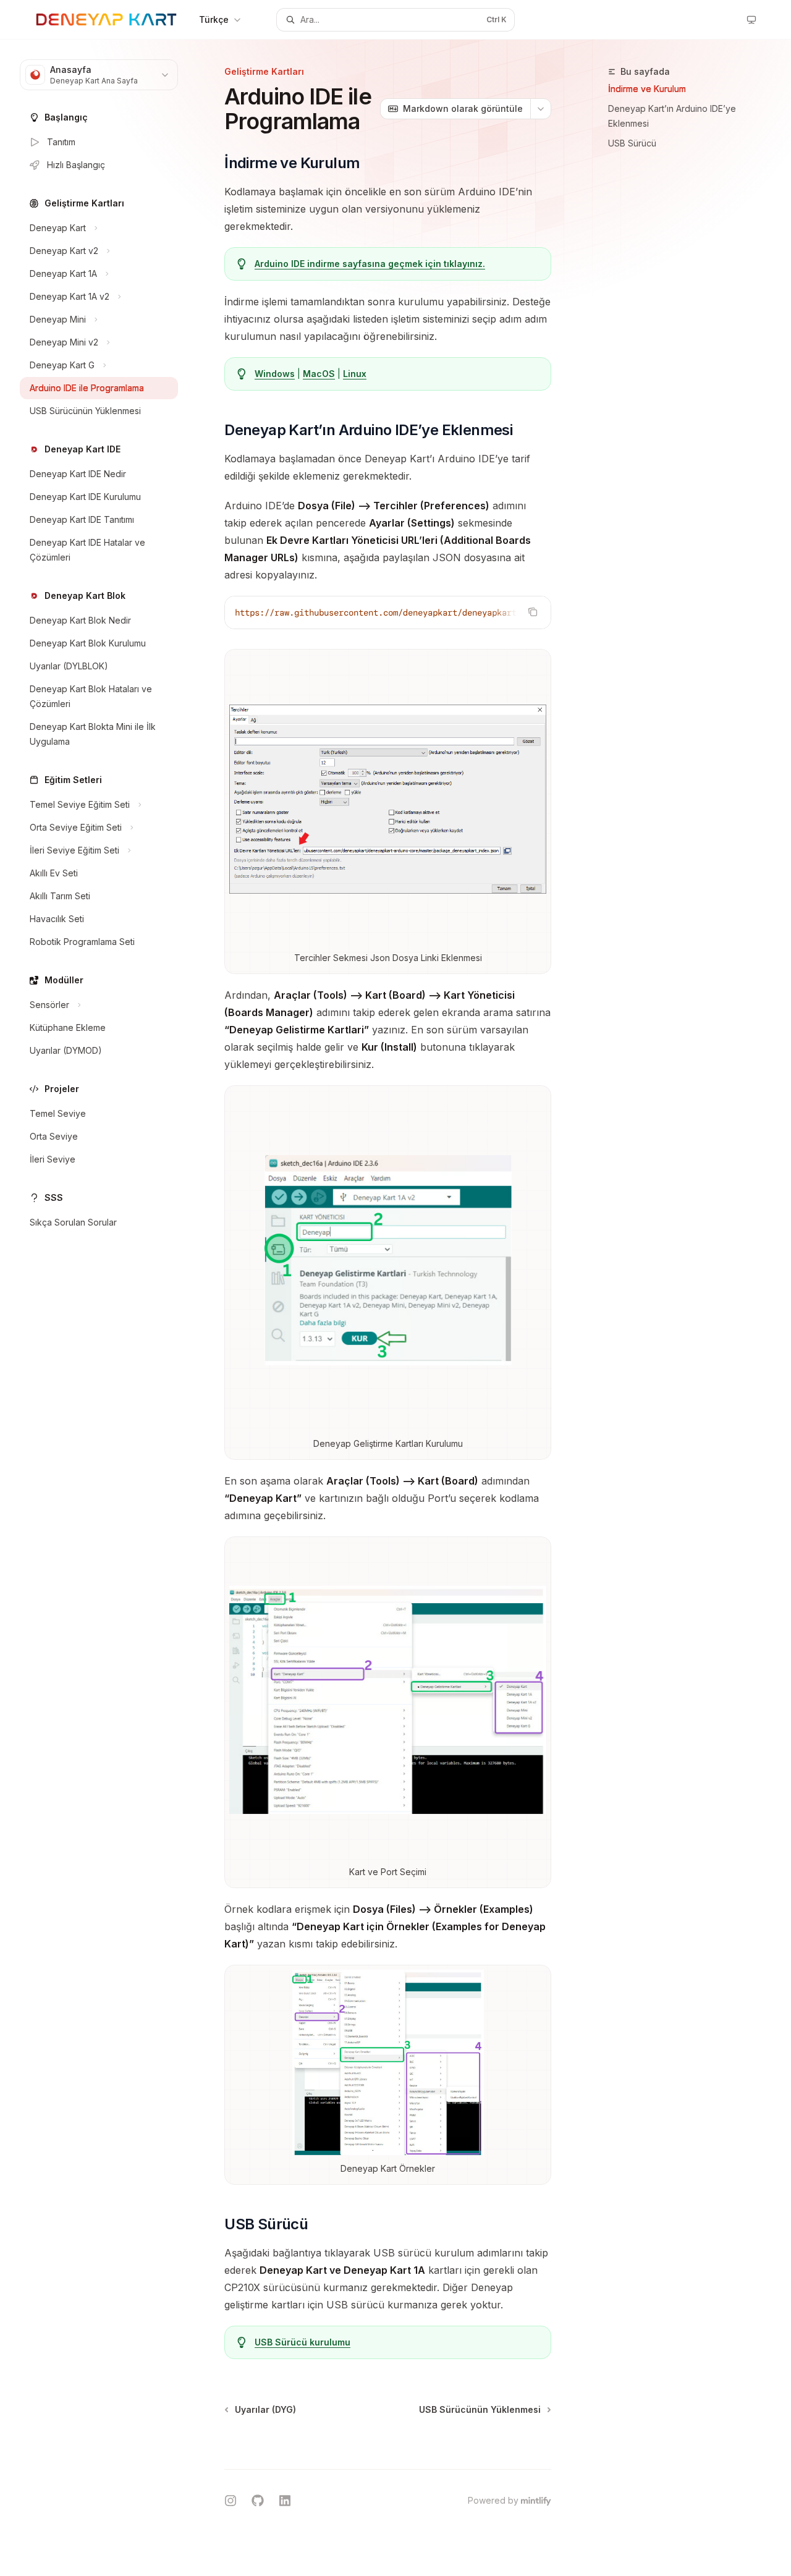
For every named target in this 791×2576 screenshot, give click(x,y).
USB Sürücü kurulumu (302, 2342)
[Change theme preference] (751, 20)
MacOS (319, 374)
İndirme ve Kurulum (647, 89)
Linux (355, 374)
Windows (275, 374)
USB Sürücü (632, 143)
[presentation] (388, 612)
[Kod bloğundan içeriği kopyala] (533, 612)
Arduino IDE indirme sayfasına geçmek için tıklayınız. (370, 264)
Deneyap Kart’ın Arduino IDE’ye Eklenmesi (672, 116)
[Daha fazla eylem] (541, 109)
